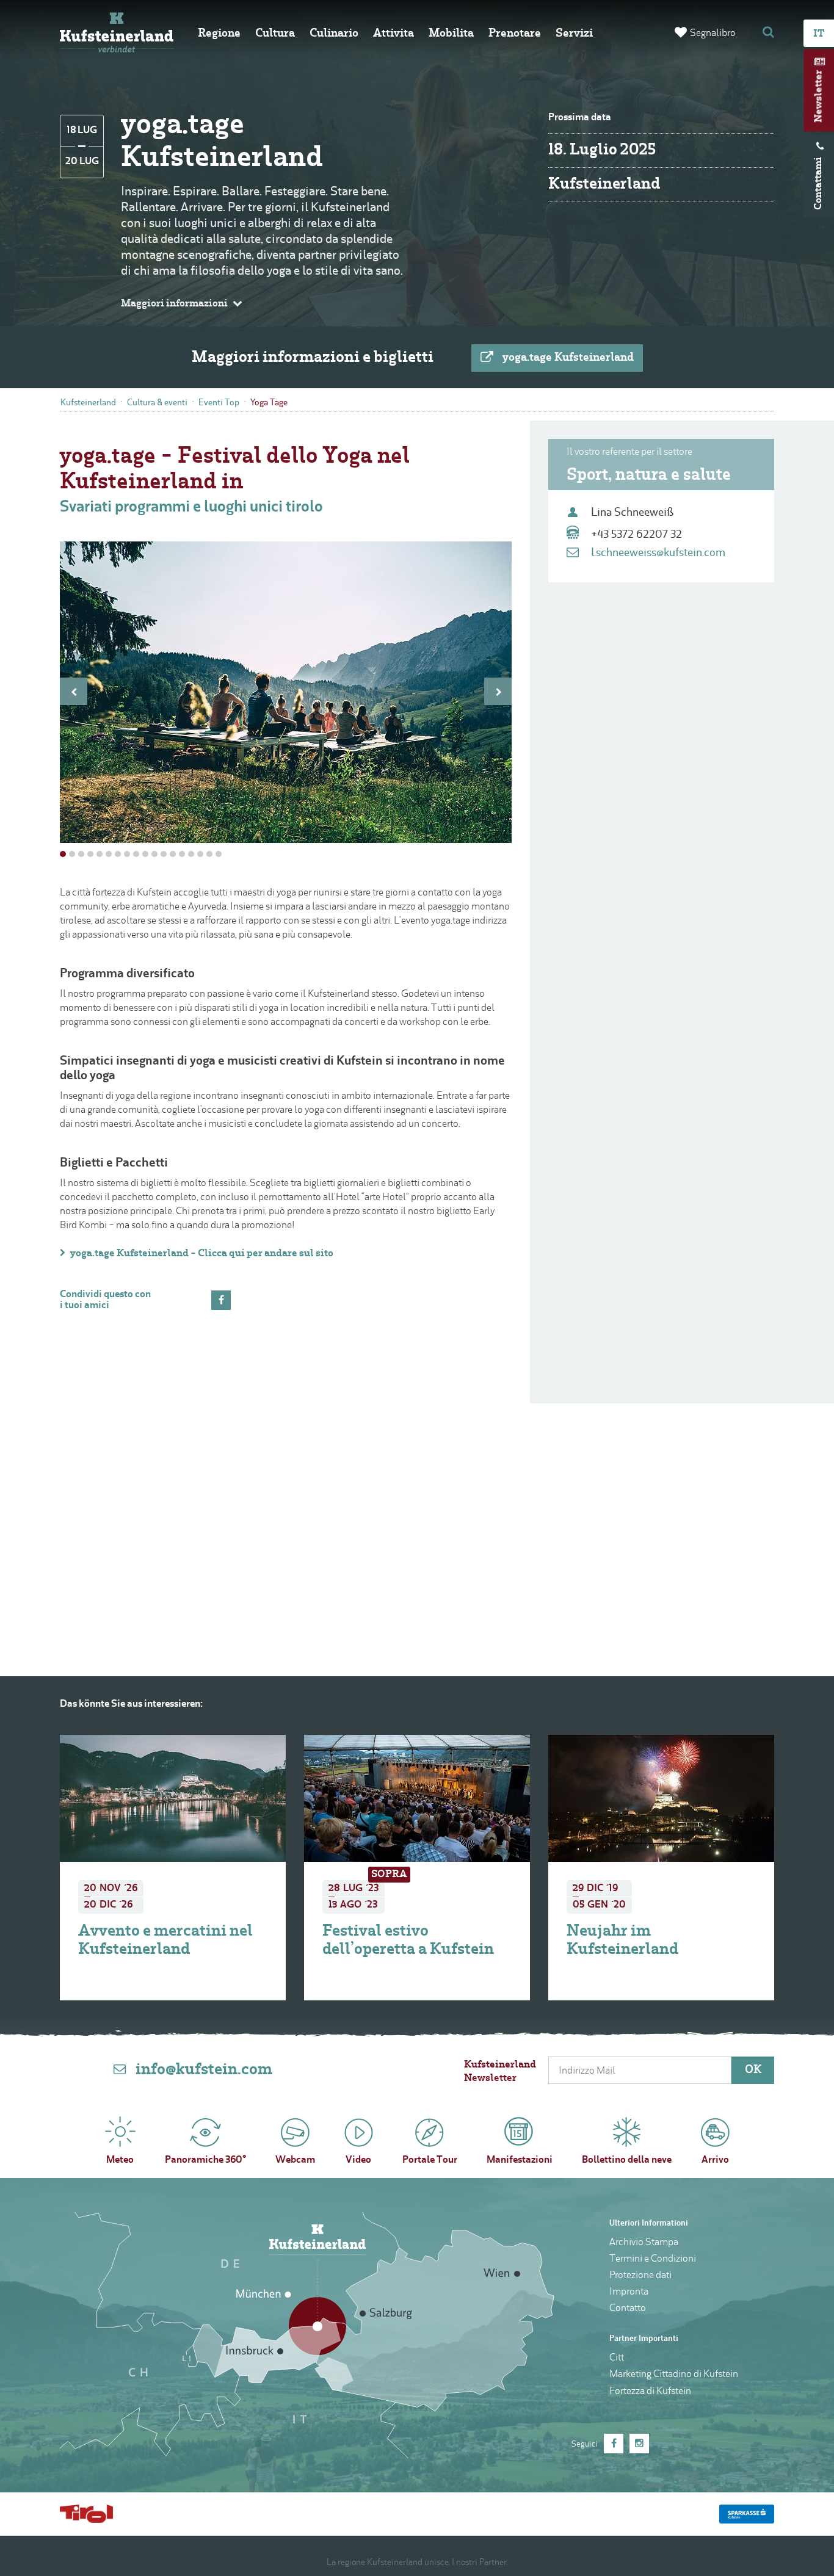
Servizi (574, 34)
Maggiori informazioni (174, 304)
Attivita (393, 34)
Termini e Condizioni (653, 2259)
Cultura (275, 34)
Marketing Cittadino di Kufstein (674, 2375)
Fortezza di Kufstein (650, 2392)
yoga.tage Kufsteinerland (568, 358)
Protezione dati (640, 2276)
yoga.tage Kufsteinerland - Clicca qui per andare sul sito (202, 1254)
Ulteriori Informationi (649, 2223)
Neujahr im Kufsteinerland (378, 1941)
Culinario (334, 34)
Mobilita (451, 34)
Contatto (628, 2309)
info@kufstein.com (204, 2070)
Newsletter (819, 96)
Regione (219, 34)
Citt (617, 2358)
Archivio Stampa (644, 2243)
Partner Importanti (644, 2339)
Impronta (629, 2292)
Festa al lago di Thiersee (654, 1932)
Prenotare (515, 34)
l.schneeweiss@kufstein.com (658, 553)
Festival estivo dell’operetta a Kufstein (164, 1941)
